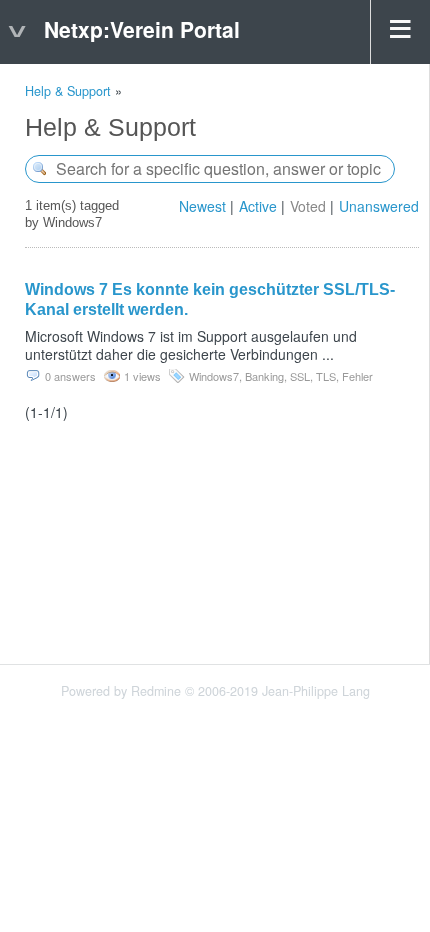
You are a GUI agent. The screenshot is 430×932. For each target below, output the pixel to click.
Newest (202, 206)
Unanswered (379, 206)
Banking (264, 376)
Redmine (156, 691)
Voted (308, 206)
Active (258, 206)
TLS (326, 376)
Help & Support (68, 91)
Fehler (357, 376)
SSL (300, 376)
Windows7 (214, 376)
